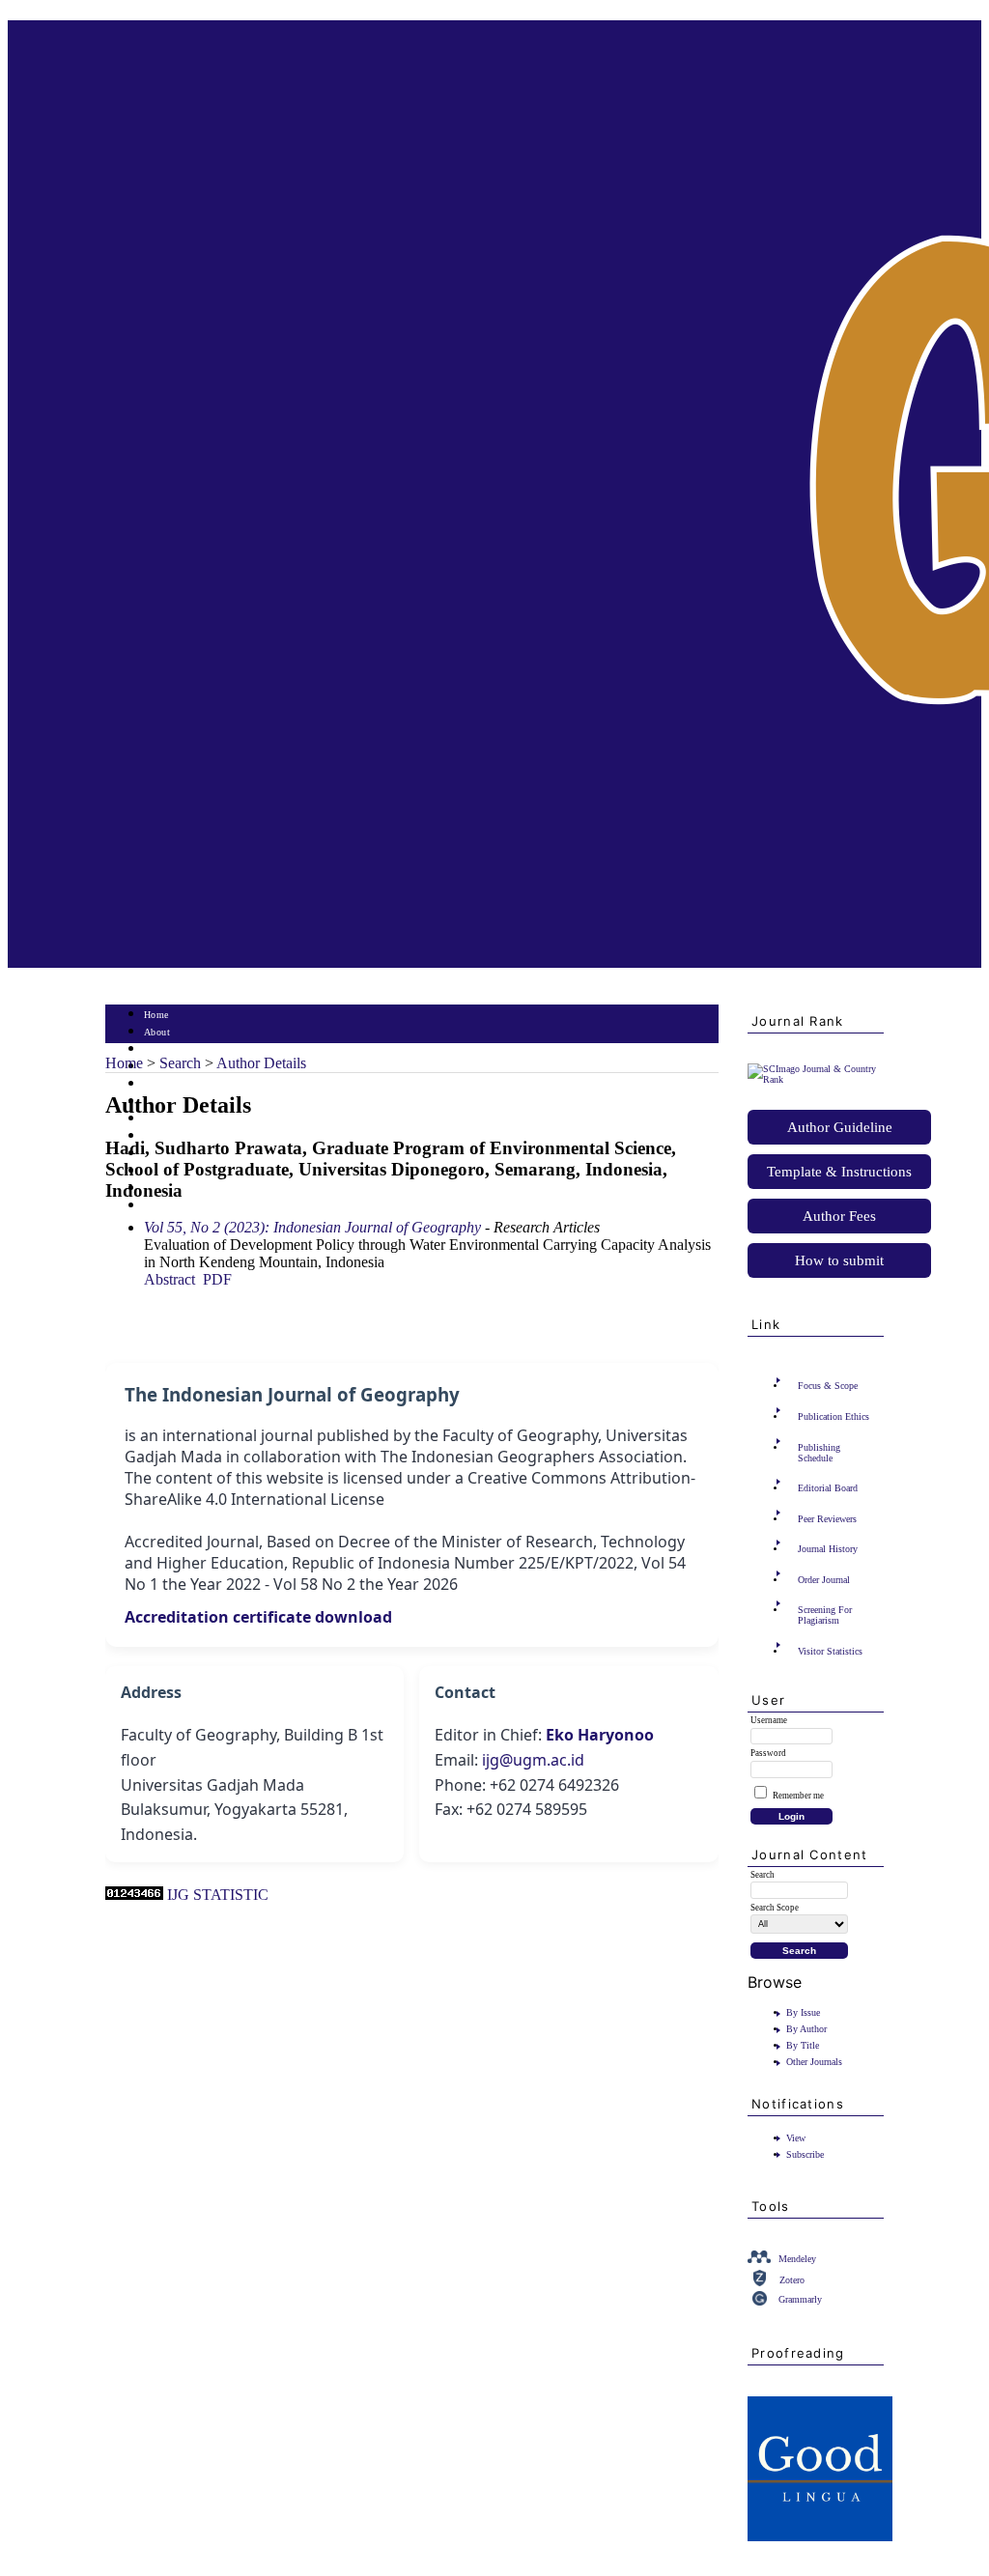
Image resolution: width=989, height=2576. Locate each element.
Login (157, 1049)
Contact (161, 1206)
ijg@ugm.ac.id (533, 1760)
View (796, 2138)
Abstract (170, 1279)
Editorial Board (828, 1488)
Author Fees (839, 1216)
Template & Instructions (839, 1172)
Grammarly (800, 2299)
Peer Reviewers (827, 1519)
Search (158, 1084)
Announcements (178, 1136)
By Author (806, 2029)
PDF (217, 1279)
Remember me (798, 1796)
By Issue (803, 2012)
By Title (803, 2045)
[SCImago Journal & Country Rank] (816, 1079)
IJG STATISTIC (218, 1895)
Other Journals (814, 2062)
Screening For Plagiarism (825, 1615)
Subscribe (805, 2154)
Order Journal (824, 1580)
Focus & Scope (828, 1386)
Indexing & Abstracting (195, 1189)
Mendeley (797, 2259)
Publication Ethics (834, 1416)
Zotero (792, 2280)
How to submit (839, 1260)
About (157, 1032)
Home (156, 1015)
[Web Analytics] (134, 1895)
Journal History (828, 1549)
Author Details (261, 1063)
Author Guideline (840, 1127)
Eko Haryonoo (600, 1735)
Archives (163, 1119)
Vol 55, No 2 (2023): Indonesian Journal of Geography (312, 1227)
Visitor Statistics (830, 1651)
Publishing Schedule (819, 1453)
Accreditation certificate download (258, 1617)
